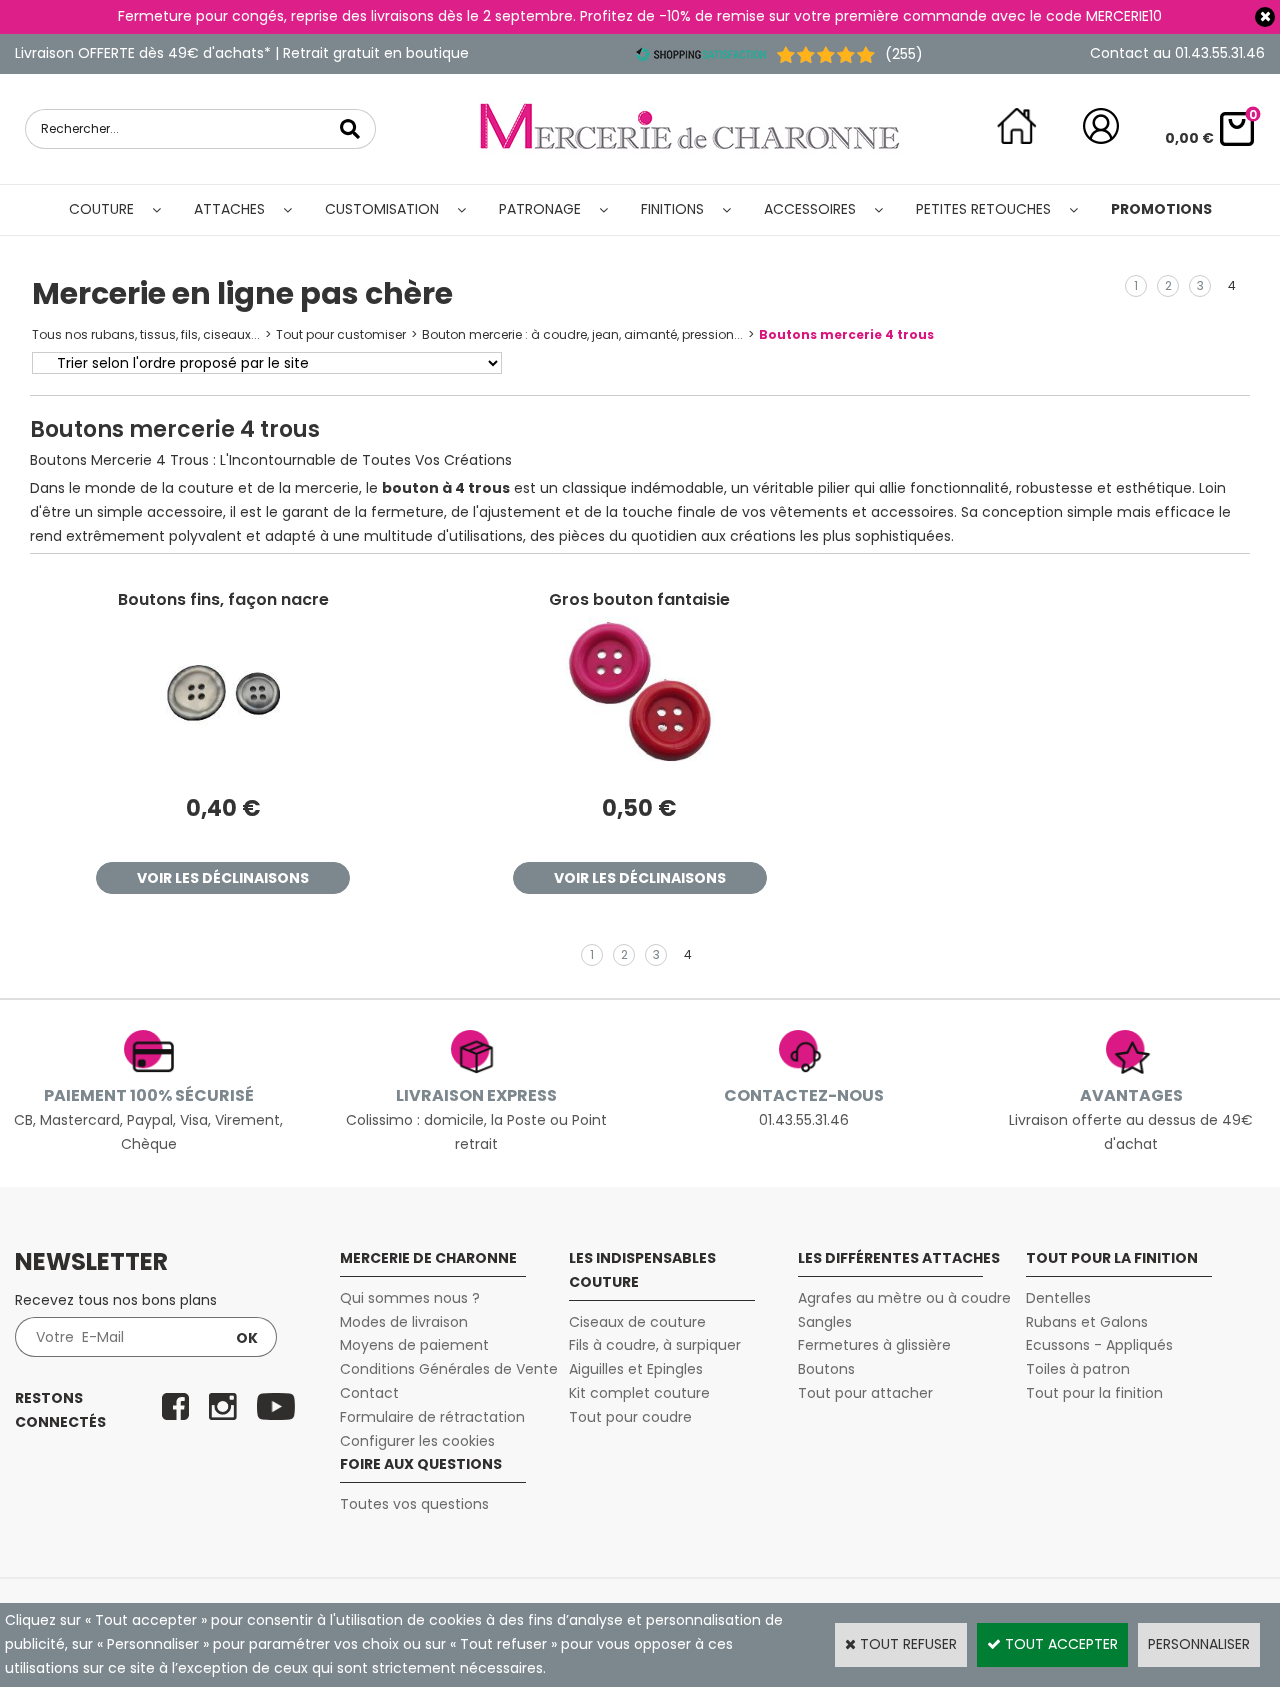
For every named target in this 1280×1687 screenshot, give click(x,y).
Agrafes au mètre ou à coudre (904, 1298)
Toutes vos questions (414, 1504)
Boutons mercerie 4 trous (846, 334)
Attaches (229, 209)
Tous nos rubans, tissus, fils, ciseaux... (146, 334)
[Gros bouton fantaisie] (640, 762)
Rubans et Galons (1087, 1322)
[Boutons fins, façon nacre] (223, 762)
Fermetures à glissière (874, 1345)
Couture (101, 209)
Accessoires (810, 209)
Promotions (1161, 209)
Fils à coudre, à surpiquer (655, 1345)
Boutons (826, 1369)
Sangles (825, 1322)
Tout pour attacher (865, 1393)
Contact (369, 1393)
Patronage (540, 209)
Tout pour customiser (341, 334)
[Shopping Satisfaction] (701, 54)
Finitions (672, 209)
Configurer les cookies (417, 1441)
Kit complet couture (639, 1393)
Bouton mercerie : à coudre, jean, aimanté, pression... (582, 334)
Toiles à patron (1078, 1369)
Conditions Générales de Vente (449, 1369)
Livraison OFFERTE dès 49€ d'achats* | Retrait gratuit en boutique (242, 53)
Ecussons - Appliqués (1099, 1345)
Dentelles (1058, 1298)
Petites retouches (983, 209)
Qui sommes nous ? (410, 1298)
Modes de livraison (404, 1322)
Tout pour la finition (1094, 1393)
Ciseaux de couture (637, 1322)
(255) (904, 54)
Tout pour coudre (630, 1417)
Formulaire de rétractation (432, 1417)
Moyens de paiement (414, 1345)
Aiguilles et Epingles (636, 1369)
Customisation (382, 209)
